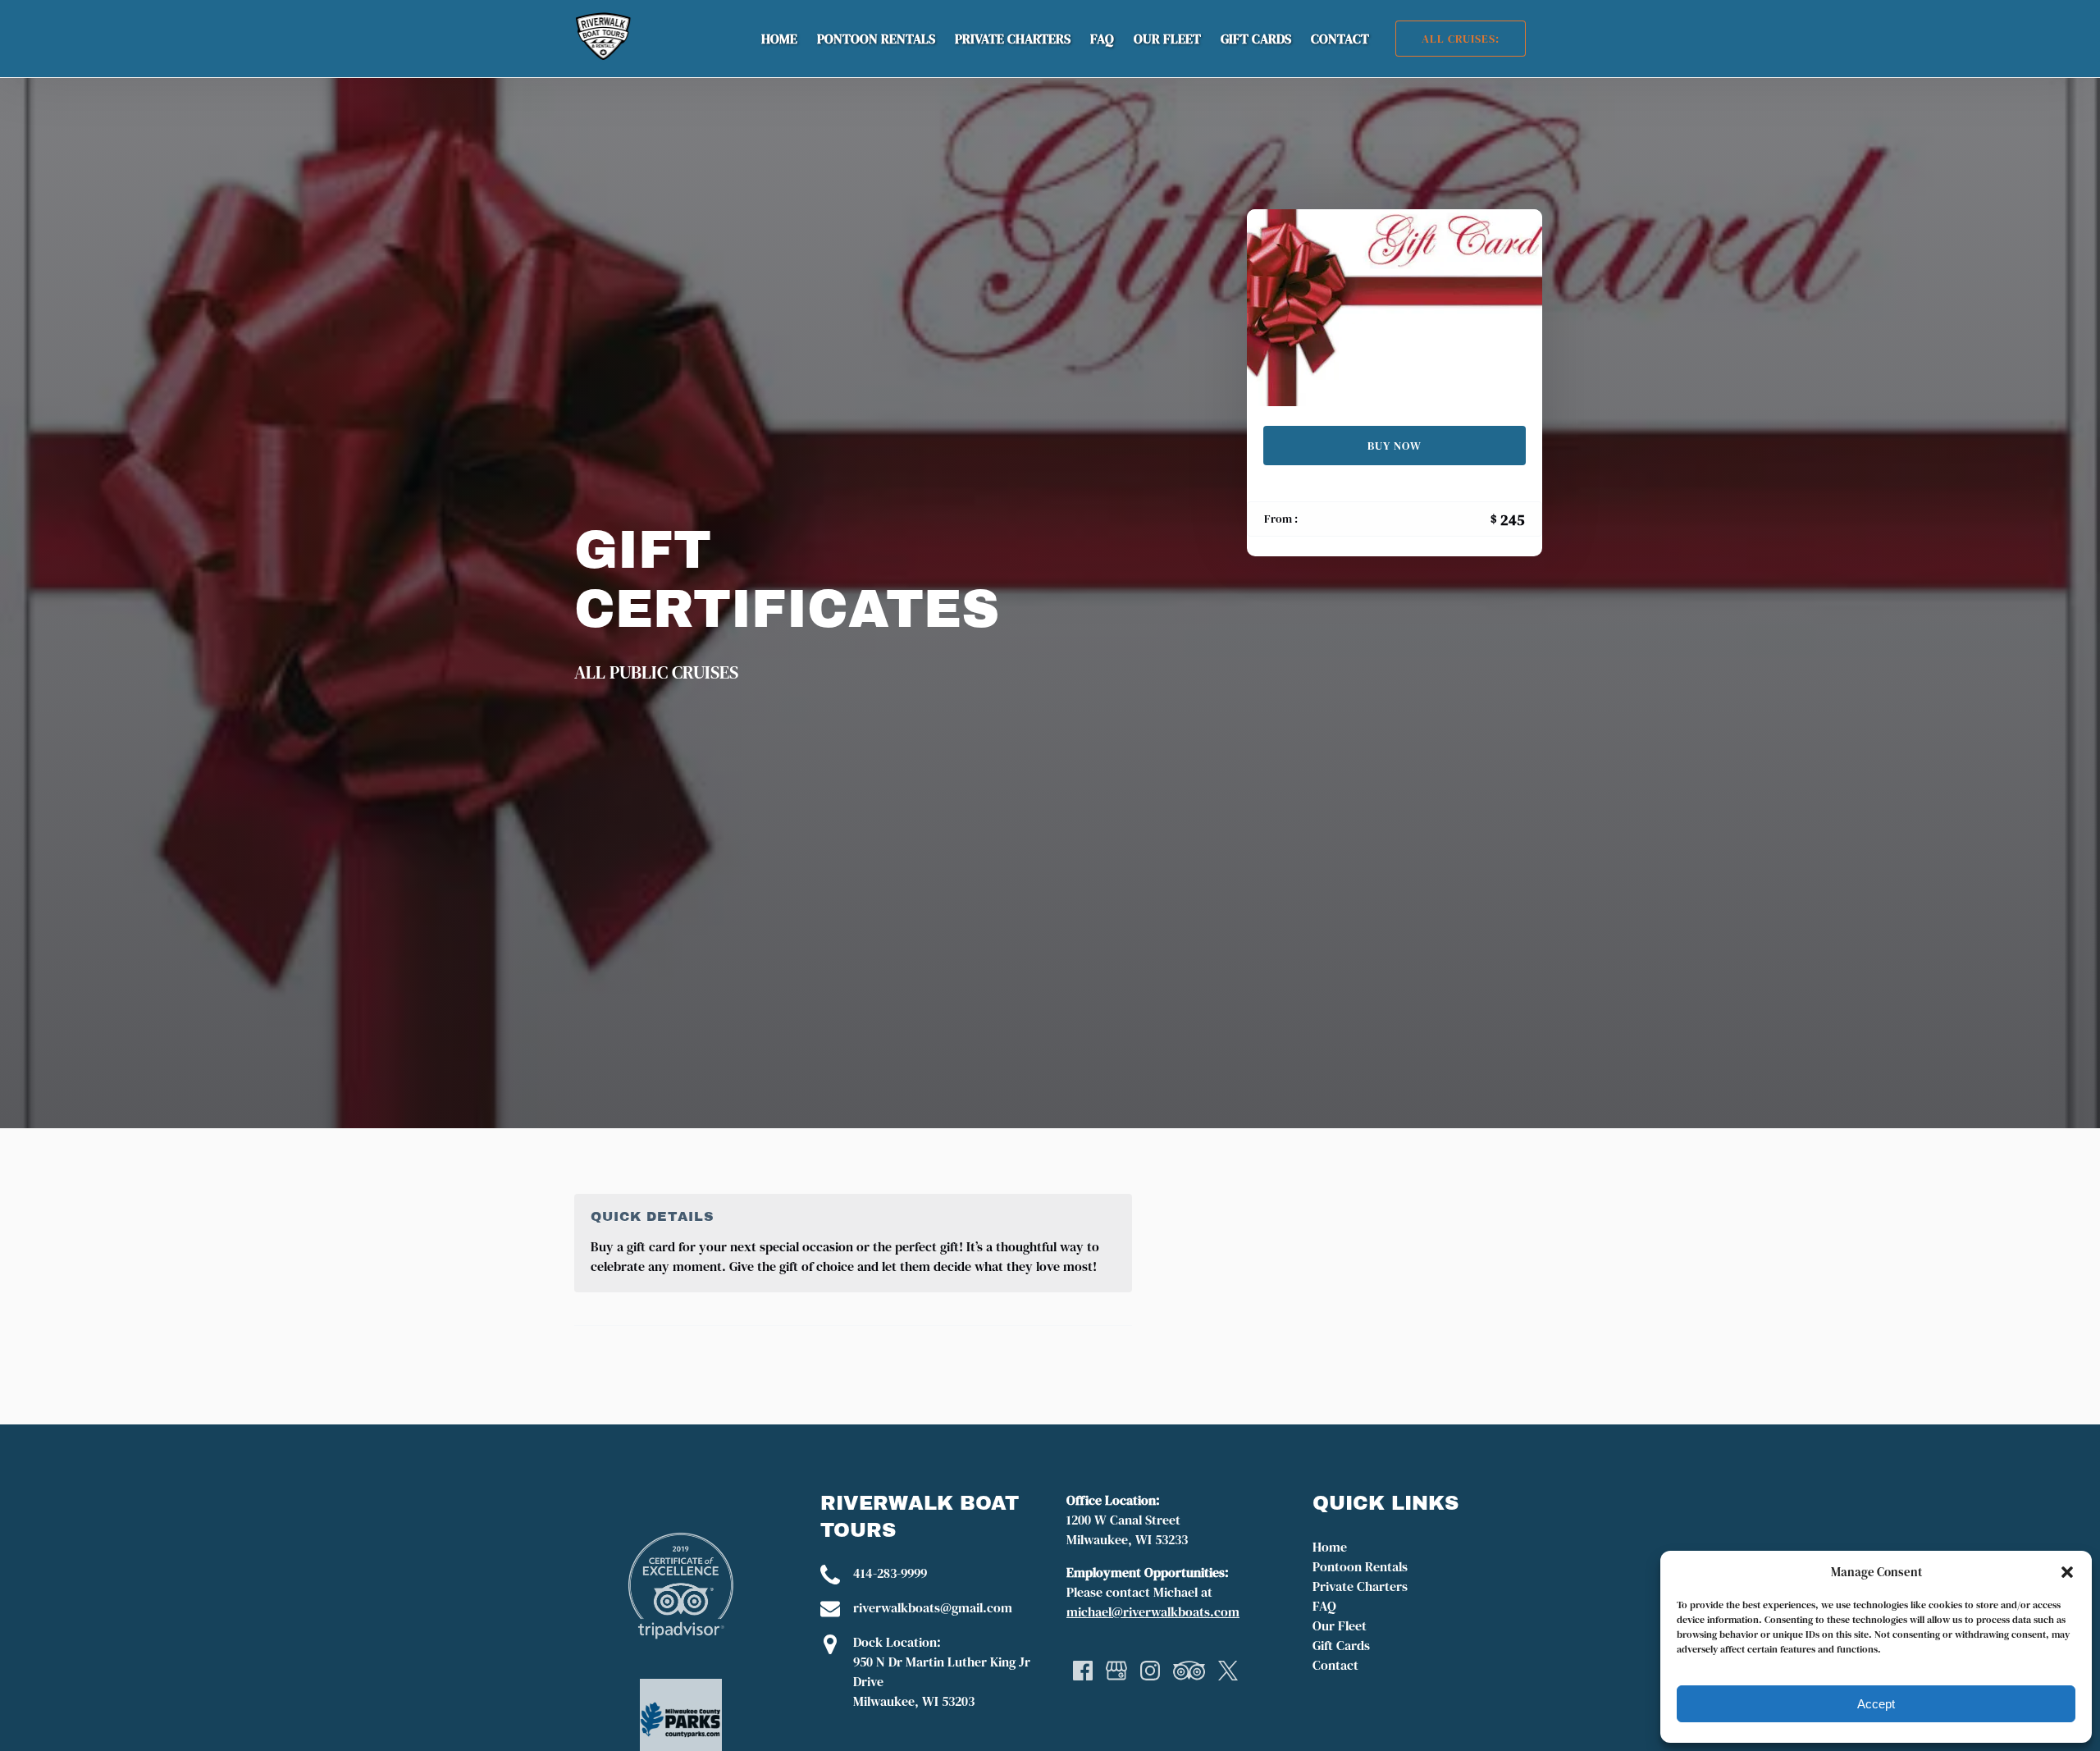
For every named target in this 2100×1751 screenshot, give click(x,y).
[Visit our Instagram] (1150, 1671)
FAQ (1102, 39)
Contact (1340, 39)
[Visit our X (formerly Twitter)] (1228, 1671)
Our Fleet (1167, 39)
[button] (2067, 1572)
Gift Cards (1256, 39)
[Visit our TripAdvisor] (1189, 1671)
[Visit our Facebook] (1083, 1671)
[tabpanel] (1395, 308)
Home (779, 39)
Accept (1876, 1704)
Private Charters (1013, 39)
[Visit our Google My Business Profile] (1116, 1671)
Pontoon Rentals (876, 39)
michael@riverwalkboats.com (1153, 1612)
